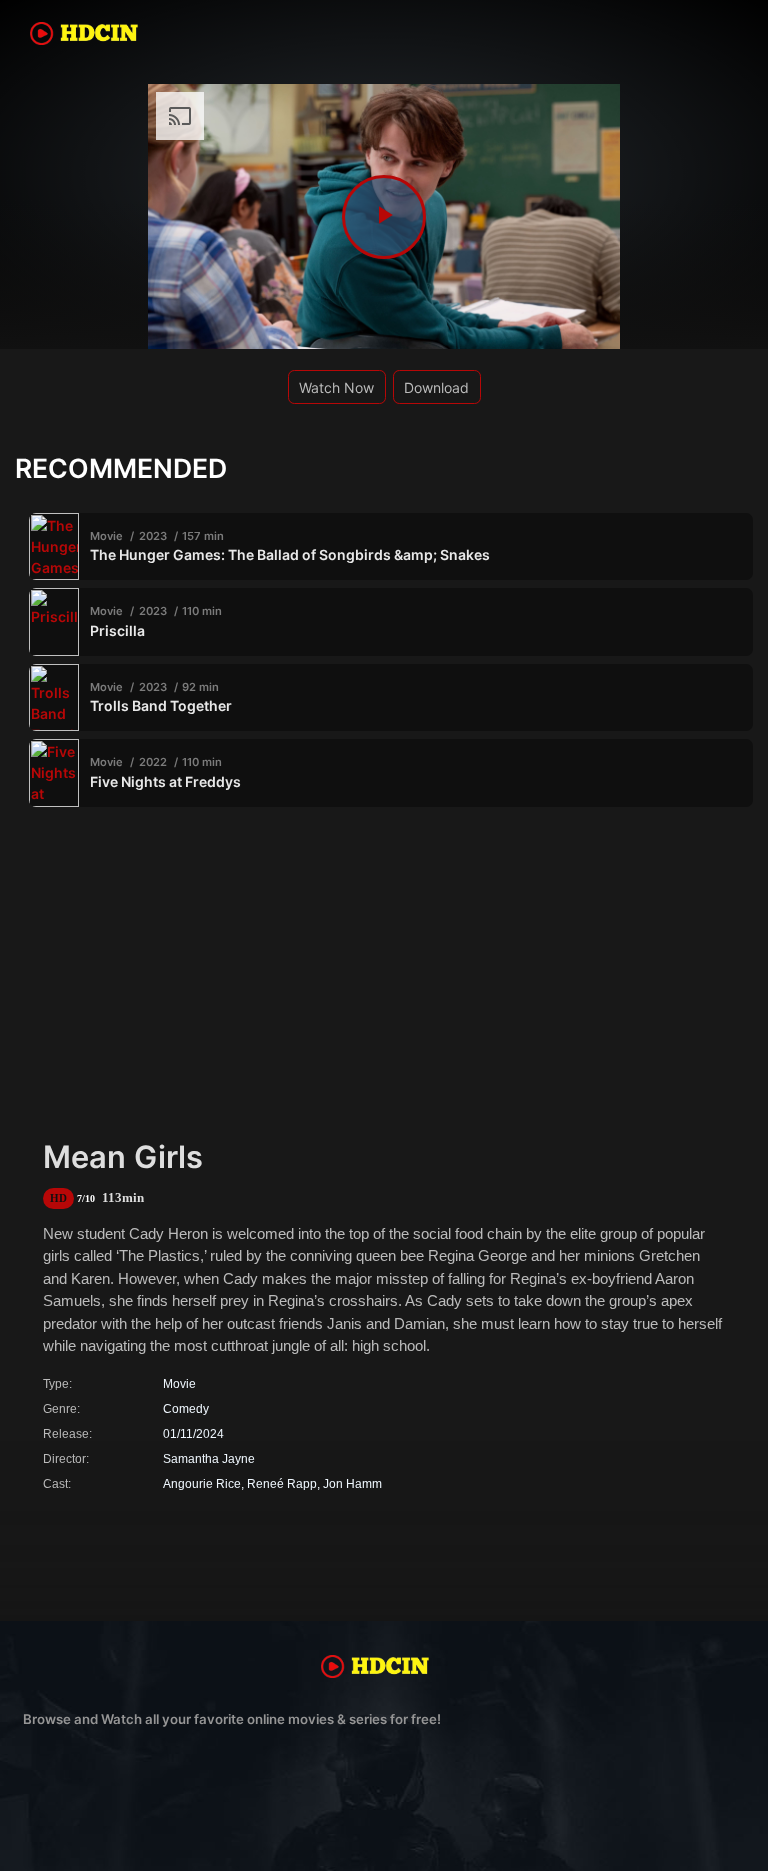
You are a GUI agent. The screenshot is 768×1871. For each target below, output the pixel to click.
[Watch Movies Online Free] (93, 37)
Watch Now (336, 387)
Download (436, 387)
